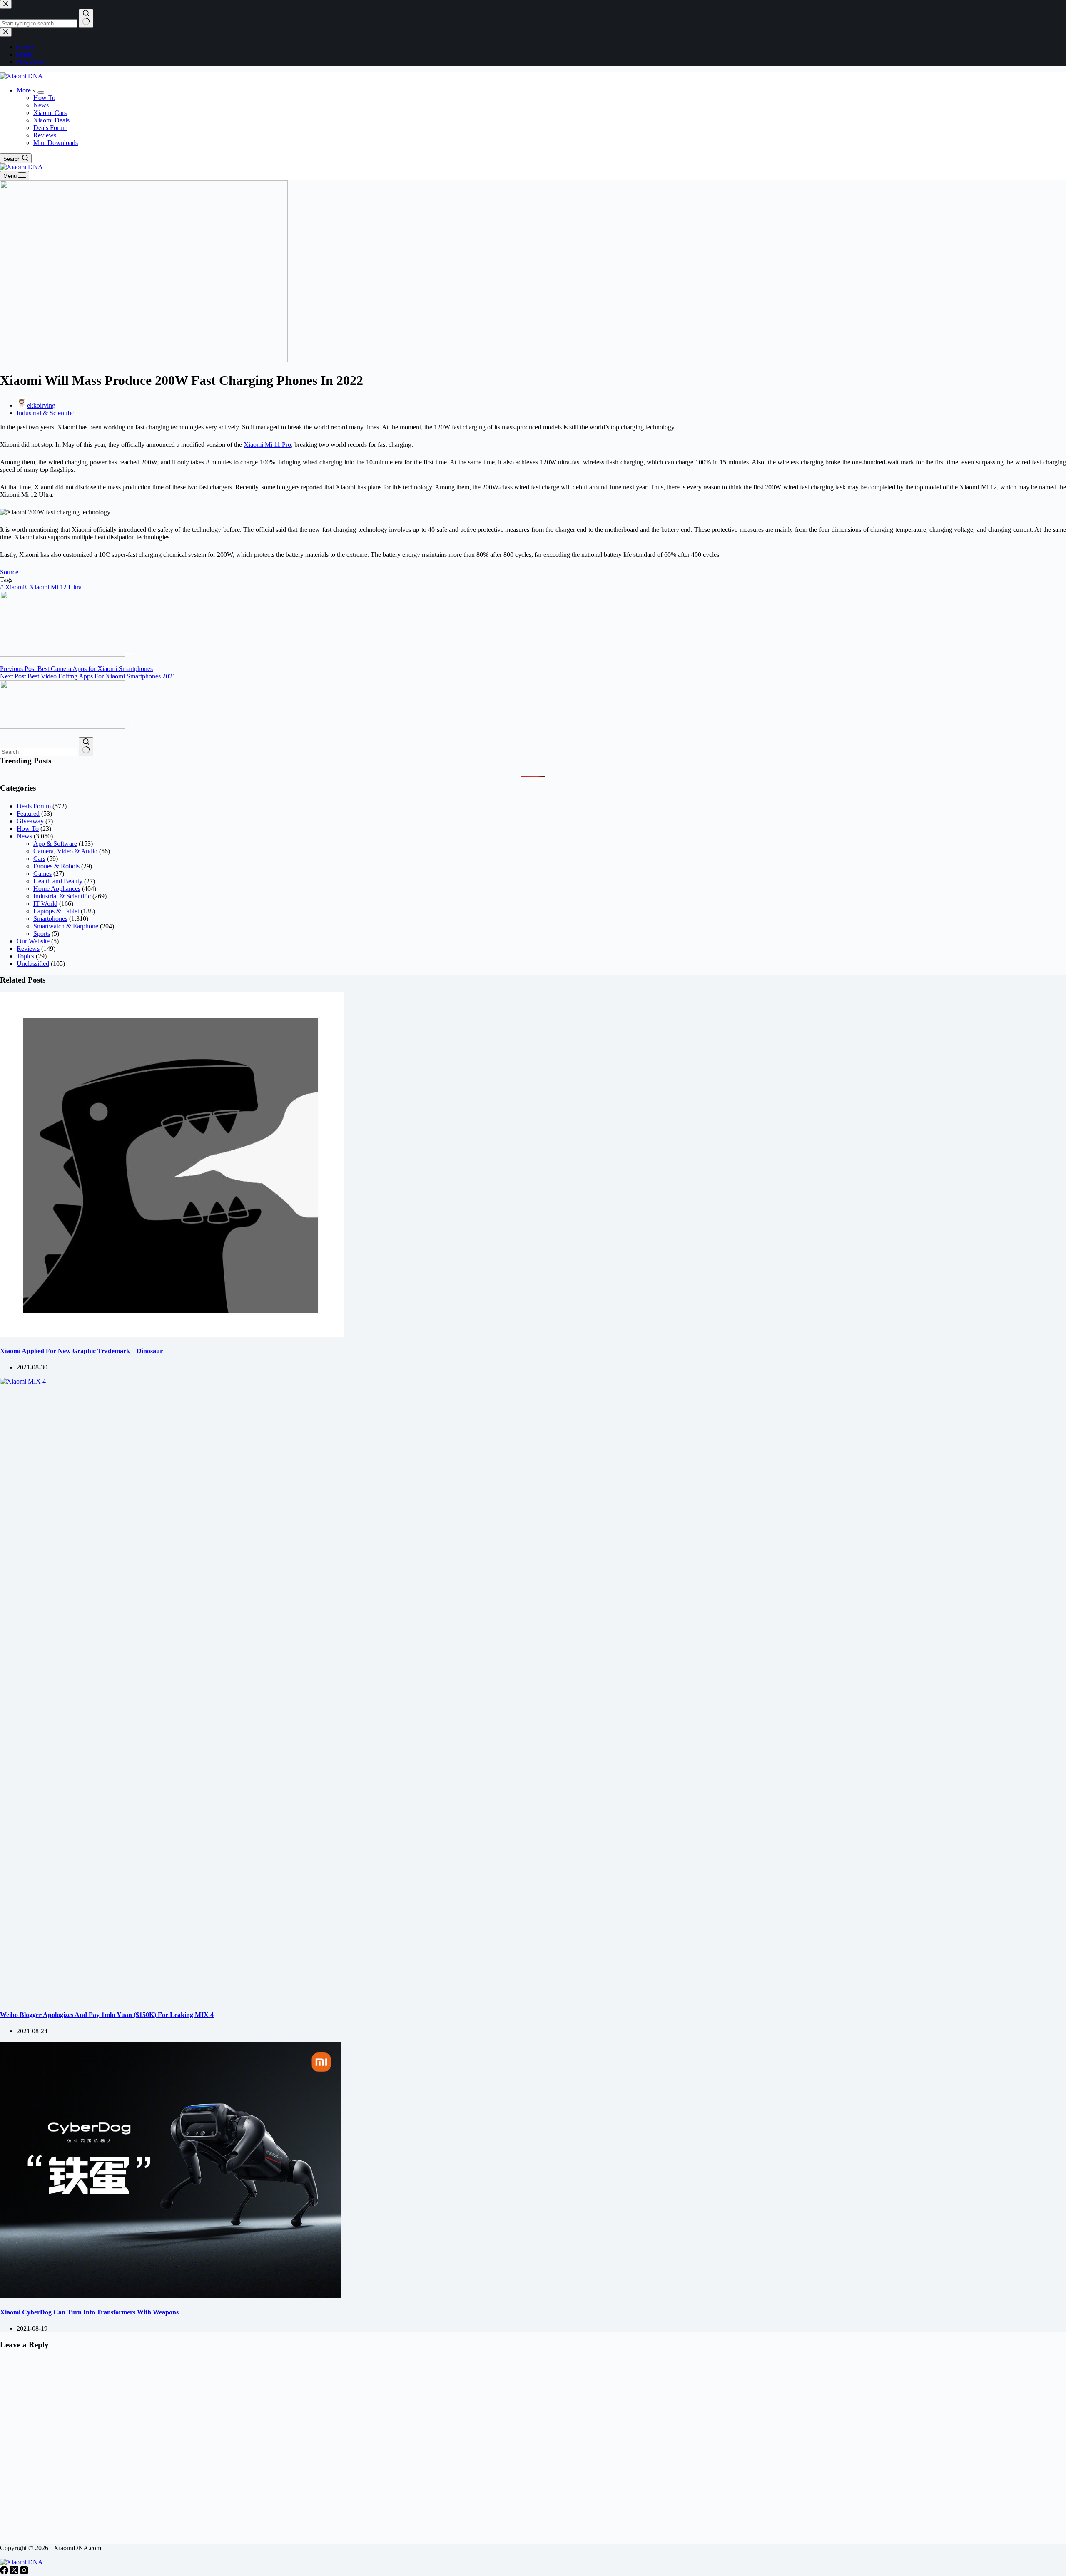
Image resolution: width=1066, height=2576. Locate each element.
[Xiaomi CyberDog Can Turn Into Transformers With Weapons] (171, 2295)
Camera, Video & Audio (65, 851)
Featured (28, 814)
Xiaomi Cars (50, 113)
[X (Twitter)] (15, 2572)
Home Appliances (57, 889)
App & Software (55, 844)
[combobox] (39, 752)
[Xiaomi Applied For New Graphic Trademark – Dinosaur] (172, 1334)
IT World (45, 904)
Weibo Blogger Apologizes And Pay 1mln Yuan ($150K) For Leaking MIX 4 (107, 2015)
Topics (25, 956)
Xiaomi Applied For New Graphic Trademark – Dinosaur (81, 1351)
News (41, 105)
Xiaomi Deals (51, 120)
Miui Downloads (56, 143)
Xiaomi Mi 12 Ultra (53, 587)
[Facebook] (5, 2572)
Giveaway (30, 821)
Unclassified (33, 964)
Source (9, 572)
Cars (39, 859)
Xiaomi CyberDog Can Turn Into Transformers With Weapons (89, 2312)
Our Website (33, 941)
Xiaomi (12, 587)
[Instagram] (24, 2572)
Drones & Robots (56, 866)
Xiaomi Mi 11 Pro (267, 445)
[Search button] (86, 747)
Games (42, 874)
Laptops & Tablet (56, 911)
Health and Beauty (58, 881)
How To (44, 98)
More (25, 90)
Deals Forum (50, 128)
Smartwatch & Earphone (66, 926)
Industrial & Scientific (45, 413)
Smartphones (50, 919)
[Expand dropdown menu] (41, 92)
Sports (42, 934)
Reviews (45, 135)
